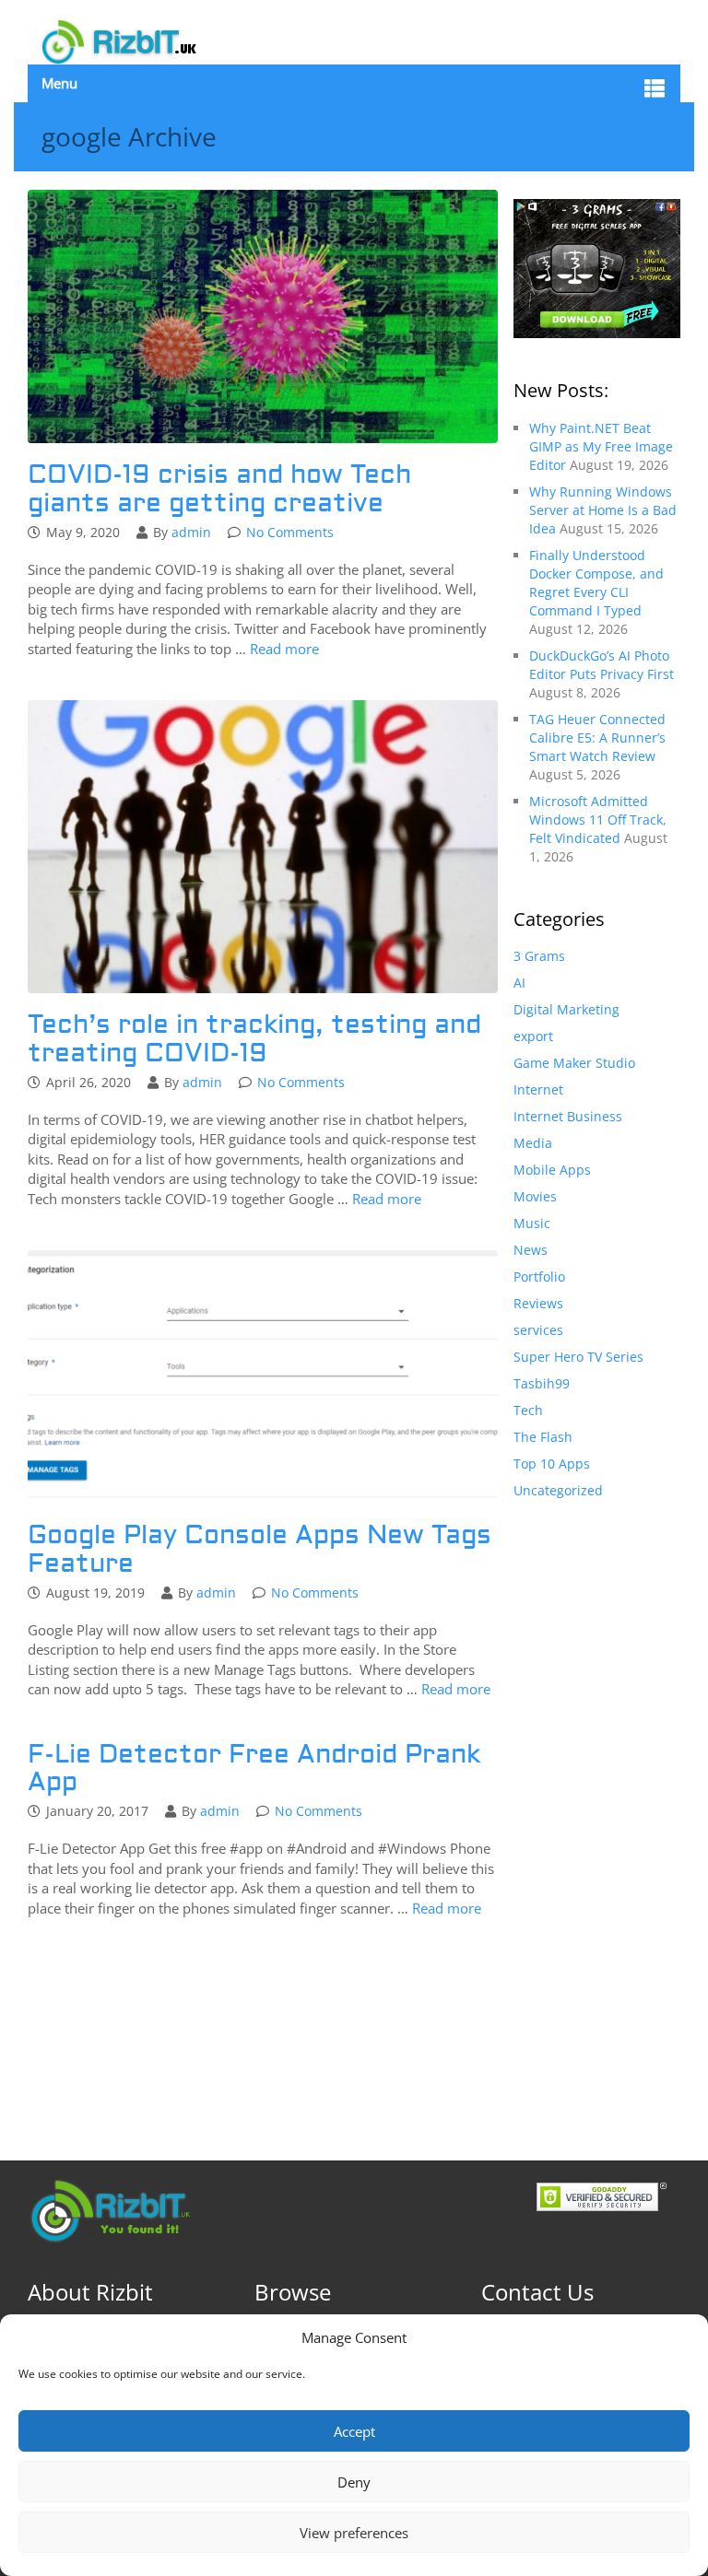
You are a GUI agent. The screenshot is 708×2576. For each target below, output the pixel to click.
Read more (284, 649)
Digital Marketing (566, 1009)
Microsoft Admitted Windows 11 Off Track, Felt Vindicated (598, 820)
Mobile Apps (552, 1170)
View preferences (354, 2533)
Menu (59, 83)
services (538, 1330)
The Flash (543, 1437)
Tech (528, 1410)
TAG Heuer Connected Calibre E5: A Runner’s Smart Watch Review (597, 738)
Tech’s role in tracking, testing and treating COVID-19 (254, 1039)
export (533, 1036)
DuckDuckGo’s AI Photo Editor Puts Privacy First (602, 665)
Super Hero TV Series (578, 1357)
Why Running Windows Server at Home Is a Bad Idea (603, 510)
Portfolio (539, 1276)
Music (532, 1223)
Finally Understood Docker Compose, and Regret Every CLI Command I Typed (596, 583)
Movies (535, 1196)
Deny (354, 2482)
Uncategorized (558, 1490)
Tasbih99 (542, 1383)
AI (519, 983)
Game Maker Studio (574, 1063)
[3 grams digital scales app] (597, 267)
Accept (354, 2431)
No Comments (290, 532)
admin (191, 532)
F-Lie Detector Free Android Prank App (254, 1769)
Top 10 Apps (552, 1464)
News (531, 1250)
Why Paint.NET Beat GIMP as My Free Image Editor (601, 446)
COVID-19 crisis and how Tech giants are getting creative (219, 489)
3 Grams (539, 956)
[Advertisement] (597, 1811)
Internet (538, 1089)
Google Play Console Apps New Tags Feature (260, 1550)
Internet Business (568, 1116)
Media (533, 1143)
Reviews (538, 1303)
